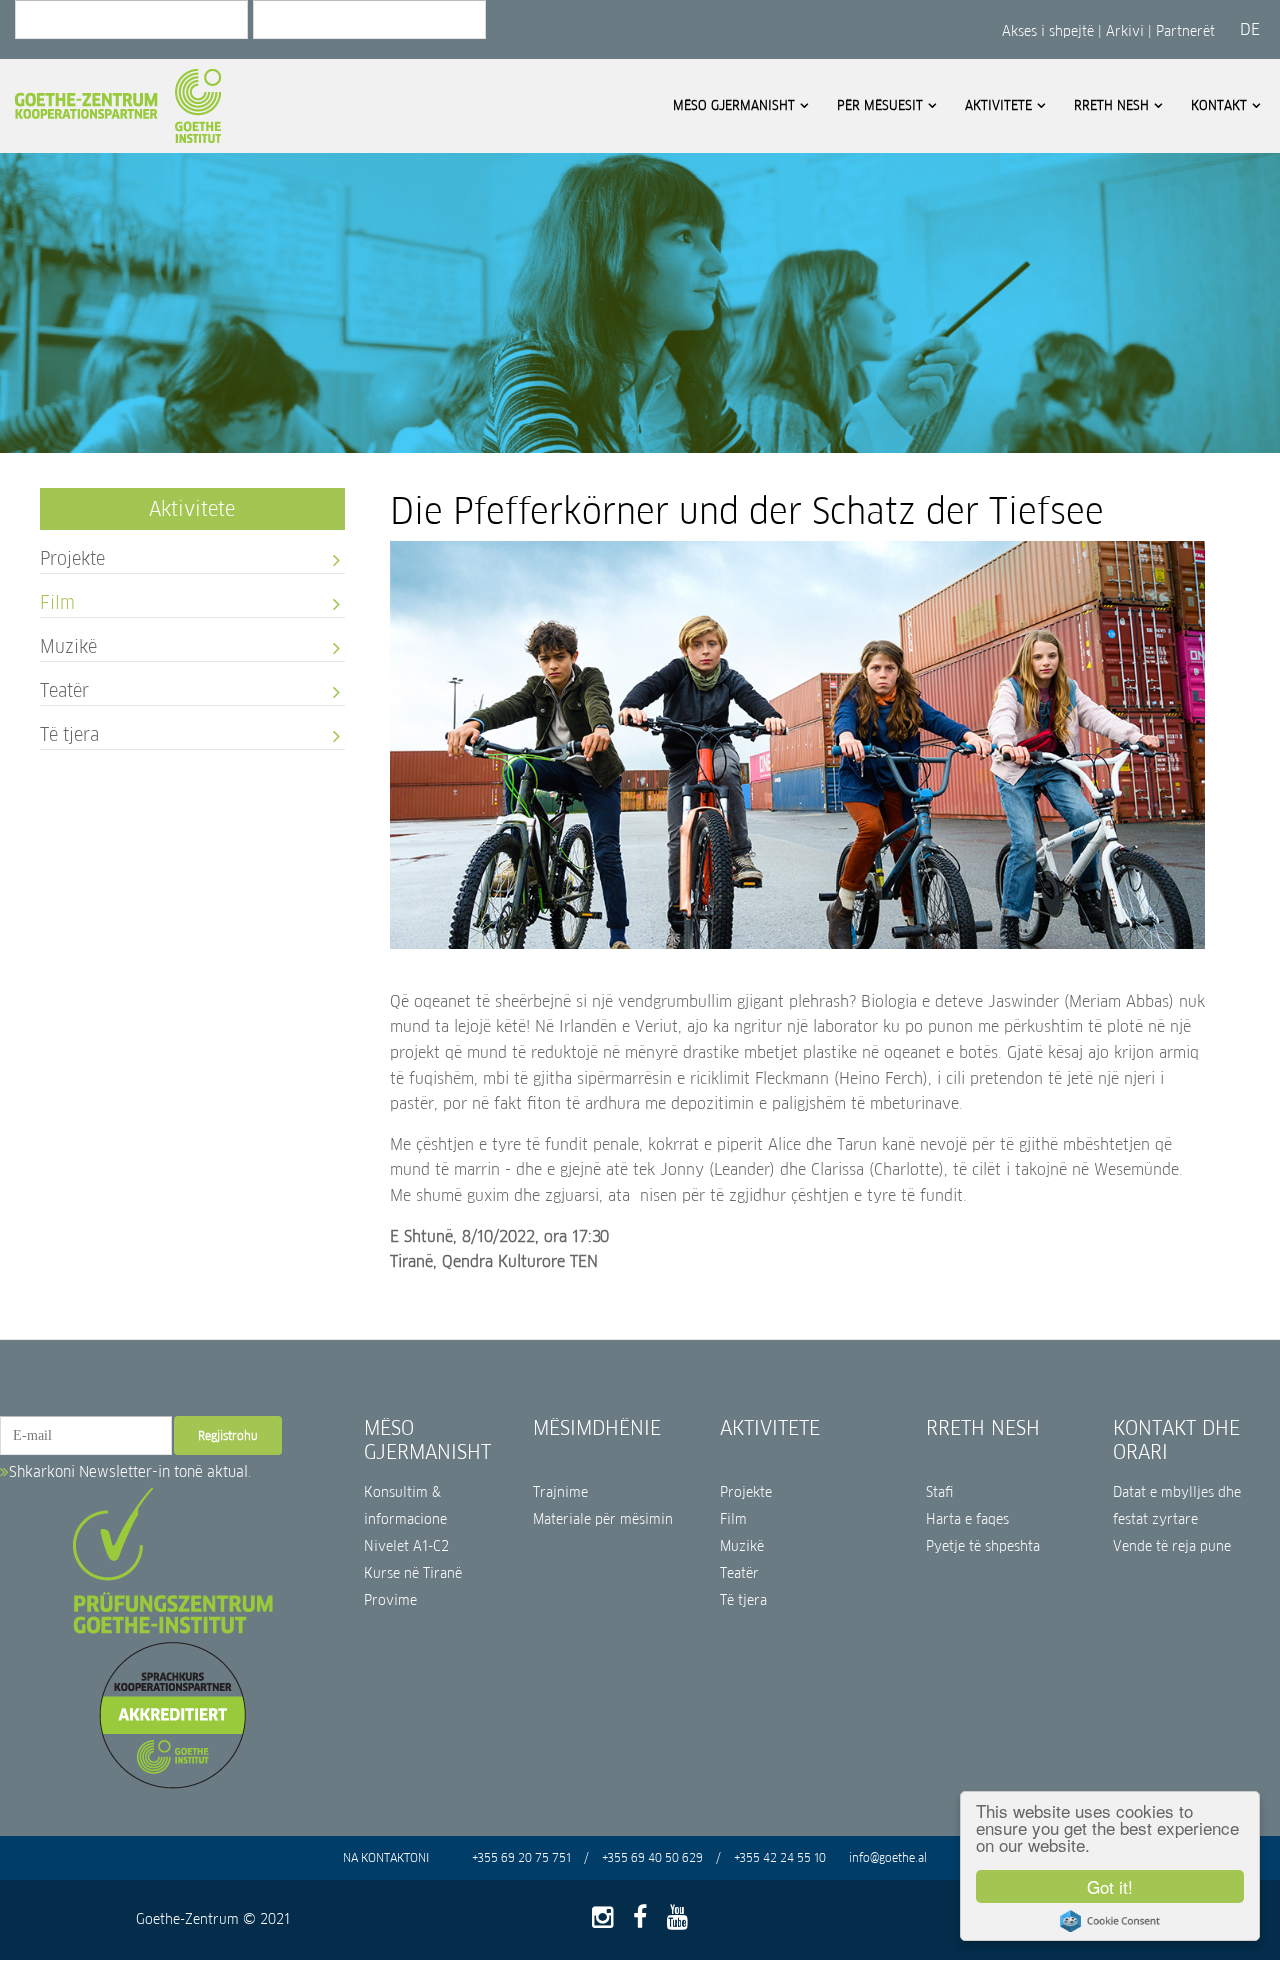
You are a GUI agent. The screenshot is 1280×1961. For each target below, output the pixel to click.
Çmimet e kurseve (363, 286)
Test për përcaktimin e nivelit (397, 313)
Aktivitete (998, 105)
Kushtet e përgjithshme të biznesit (386, 253)
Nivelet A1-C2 (406, 1546)
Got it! (1110, 1886)
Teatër (64, 689)
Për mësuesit (880, 105)
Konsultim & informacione (405, 1506)
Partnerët (1185, 31)
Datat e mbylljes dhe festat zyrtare (281, 147)
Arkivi (1125, 31)
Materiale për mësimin (603, 1519)
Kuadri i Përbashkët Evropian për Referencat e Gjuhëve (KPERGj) (395, 206)
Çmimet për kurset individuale (624, 339)
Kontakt (1219, 105)
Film (57, 601)
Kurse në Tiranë (413, 1573)
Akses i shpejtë (1050, 31)
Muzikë (68, 645)
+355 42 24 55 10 (780, 1857)
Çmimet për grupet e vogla (614, 312)
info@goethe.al (888, 1857)
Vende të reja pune (1172, 1546)
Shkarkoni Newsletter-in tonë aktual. (130, 1471)
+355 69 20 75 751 (521, 1857)
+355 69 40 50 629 (652, 1857)
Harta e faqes (967, 1519)
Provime (390, 1600)
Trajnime (560, 1492)
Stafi (940, 1492)
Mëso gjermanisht (734, 105)
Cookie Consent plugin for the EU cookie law (1110, 1921)
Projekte (72, 557)
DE (1250, 29)
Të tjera (69, 733)
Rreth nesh (1111, 105)
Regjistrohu (228, 1435)
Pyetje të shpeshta (983, 1546)
